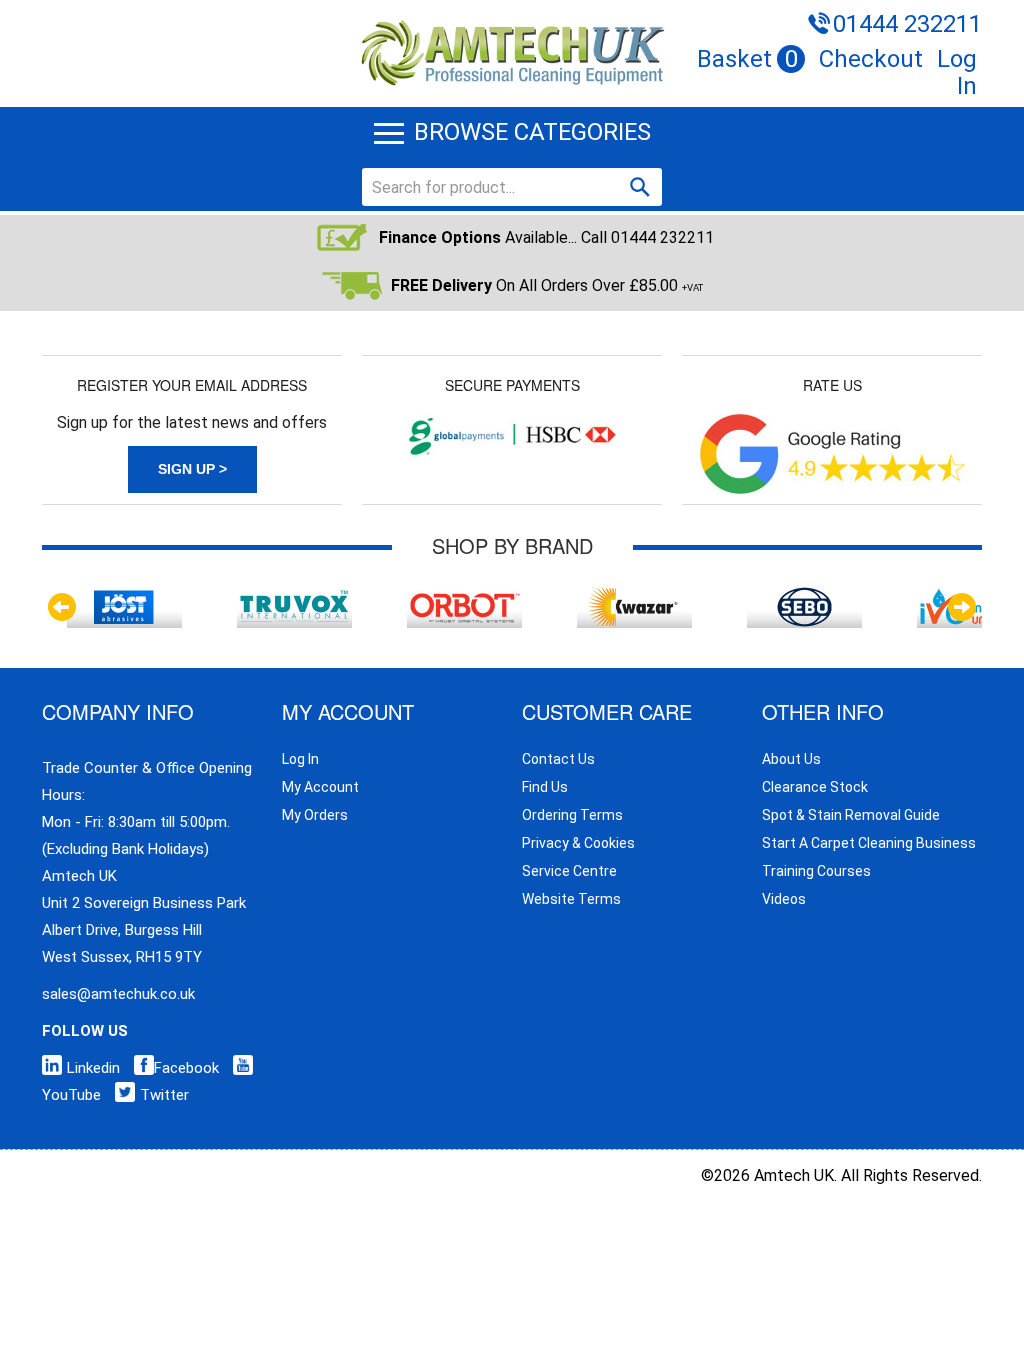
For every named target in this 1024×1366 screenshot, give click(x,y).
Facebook (186, 1068)
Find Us (545, 787)
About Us (791, 759)
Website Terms (571, 899)
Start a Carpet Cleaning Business (869, 843)
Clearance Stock (815, 787)
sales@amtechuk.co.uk (118, 994)
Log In (957, 72)
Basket (747, 59)
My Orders (315, 815)
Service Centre (569, 871)
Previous (62, 607)
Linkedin (93, 1068)
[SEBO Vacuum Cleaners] (805, 595)
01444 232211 (907, 24)
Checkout (871, 59)
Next (962, 607)
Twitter (164, 1095)
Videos (784, 899)
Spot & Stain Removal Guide (851, 815)
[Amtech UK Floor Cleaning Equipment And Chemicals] (511, 22)
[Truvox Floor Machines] (295, 595)
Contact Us (558, 759)
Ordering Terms (572, 815)
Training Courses (816, 871)
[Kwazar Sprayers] (635, 595)
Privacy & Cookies (578, 843)
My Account (320, 787)
